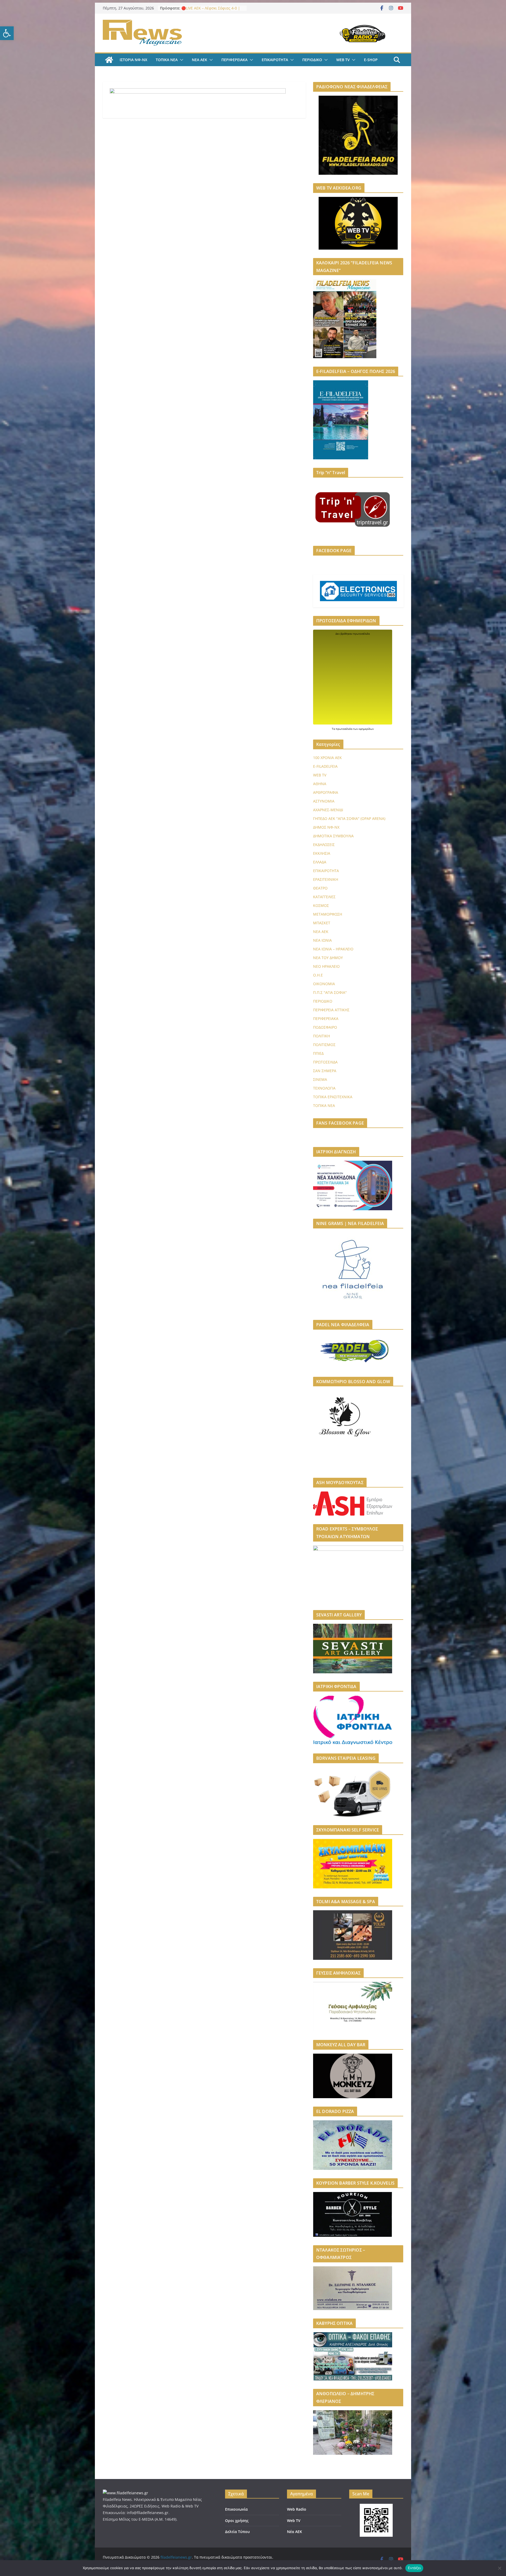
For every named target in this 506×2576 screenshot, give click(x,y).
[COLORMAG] (125, 2493)
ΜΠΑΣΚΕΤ (322, 923)
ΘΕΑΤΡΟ (320, 888)
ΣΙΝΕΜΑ (320, 1079)
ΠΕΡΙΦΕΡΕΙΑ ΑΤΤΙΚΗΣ (331, 1010)
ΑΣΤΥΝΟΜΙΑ (324, 801)
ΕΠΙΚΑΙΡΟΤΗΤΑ (275, 60)
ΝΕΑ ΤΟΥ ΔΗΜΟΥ (328, 958)
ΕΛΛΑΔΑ (320, 862)
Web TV (294, 2521)
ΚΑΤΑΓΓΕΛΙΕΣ (324, 897)
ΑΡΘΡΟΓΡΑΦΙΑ (326, 792)
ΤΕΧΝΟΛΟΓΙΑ (324, 1088)
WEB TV (343, 60)
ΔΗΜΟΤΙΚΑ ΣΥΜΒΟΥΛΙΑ (333, 836)
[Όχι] (499, 2568)
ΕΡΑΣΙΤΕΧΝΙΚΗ (326, 879)
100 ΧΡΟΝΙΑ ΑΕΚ (327, 758)
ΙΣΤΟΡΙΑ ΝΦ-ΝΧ (133, 60)
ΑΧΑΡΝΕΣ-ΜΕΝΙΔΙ (328, 810)
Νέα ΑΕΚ (295, 2532)
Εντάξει (414, 2568)
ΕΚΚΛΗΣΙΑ (322, 853)
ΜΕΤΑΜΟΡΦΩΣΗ (328, 914)
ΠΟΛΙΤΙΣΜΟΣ (324, 1045)
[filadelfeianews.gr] (109, 60)
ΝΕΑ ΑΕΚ (200, 60)
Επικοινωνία (236, 2509)
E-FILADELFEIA (325, 766)
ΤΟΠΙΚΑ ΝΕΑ (167, 60)
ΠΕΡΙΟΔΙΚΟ (312, 60)
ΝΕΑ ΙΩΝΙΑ (322, 940)
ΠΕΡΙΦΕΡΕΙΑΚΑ (234, 60)
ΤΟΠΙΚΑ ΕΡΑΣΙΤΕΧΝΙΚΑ (333, 1097)
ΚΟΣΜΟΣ (321, 905)
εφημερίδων (366, 729)
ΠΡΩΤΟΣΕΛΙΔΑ (325, 1062)
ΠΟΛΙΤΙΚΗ (322, 1036)
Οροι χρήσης (237, 2521)
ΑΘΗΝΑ (320, 784)
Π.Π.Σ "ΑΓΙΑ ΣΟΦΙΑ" (330, 992)
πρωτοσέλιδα (344, 729)
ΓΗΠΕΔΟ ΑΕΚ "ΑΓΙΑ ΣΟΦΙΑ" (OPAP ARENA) (349, 818)
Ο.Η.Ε (318, 975)
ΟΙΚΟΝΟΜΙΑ (324, 984)
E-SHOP (371, 60)
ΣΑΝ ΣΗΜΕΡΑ (325, 1071)
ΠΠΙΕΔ (318, 1053)
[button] (7, 33)
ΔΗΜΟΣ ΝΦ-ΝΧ (326, 827)
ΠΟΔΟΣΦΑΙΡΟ (325, 1027)
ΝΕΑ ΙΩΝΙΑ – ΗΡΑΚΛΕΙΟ (333, 949)
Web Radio (297, 2509)
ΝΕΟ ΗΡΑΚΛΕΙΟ (326, 966)
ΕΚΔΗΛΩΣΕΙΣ (324, 845)
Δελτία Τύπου (237, 2532)
